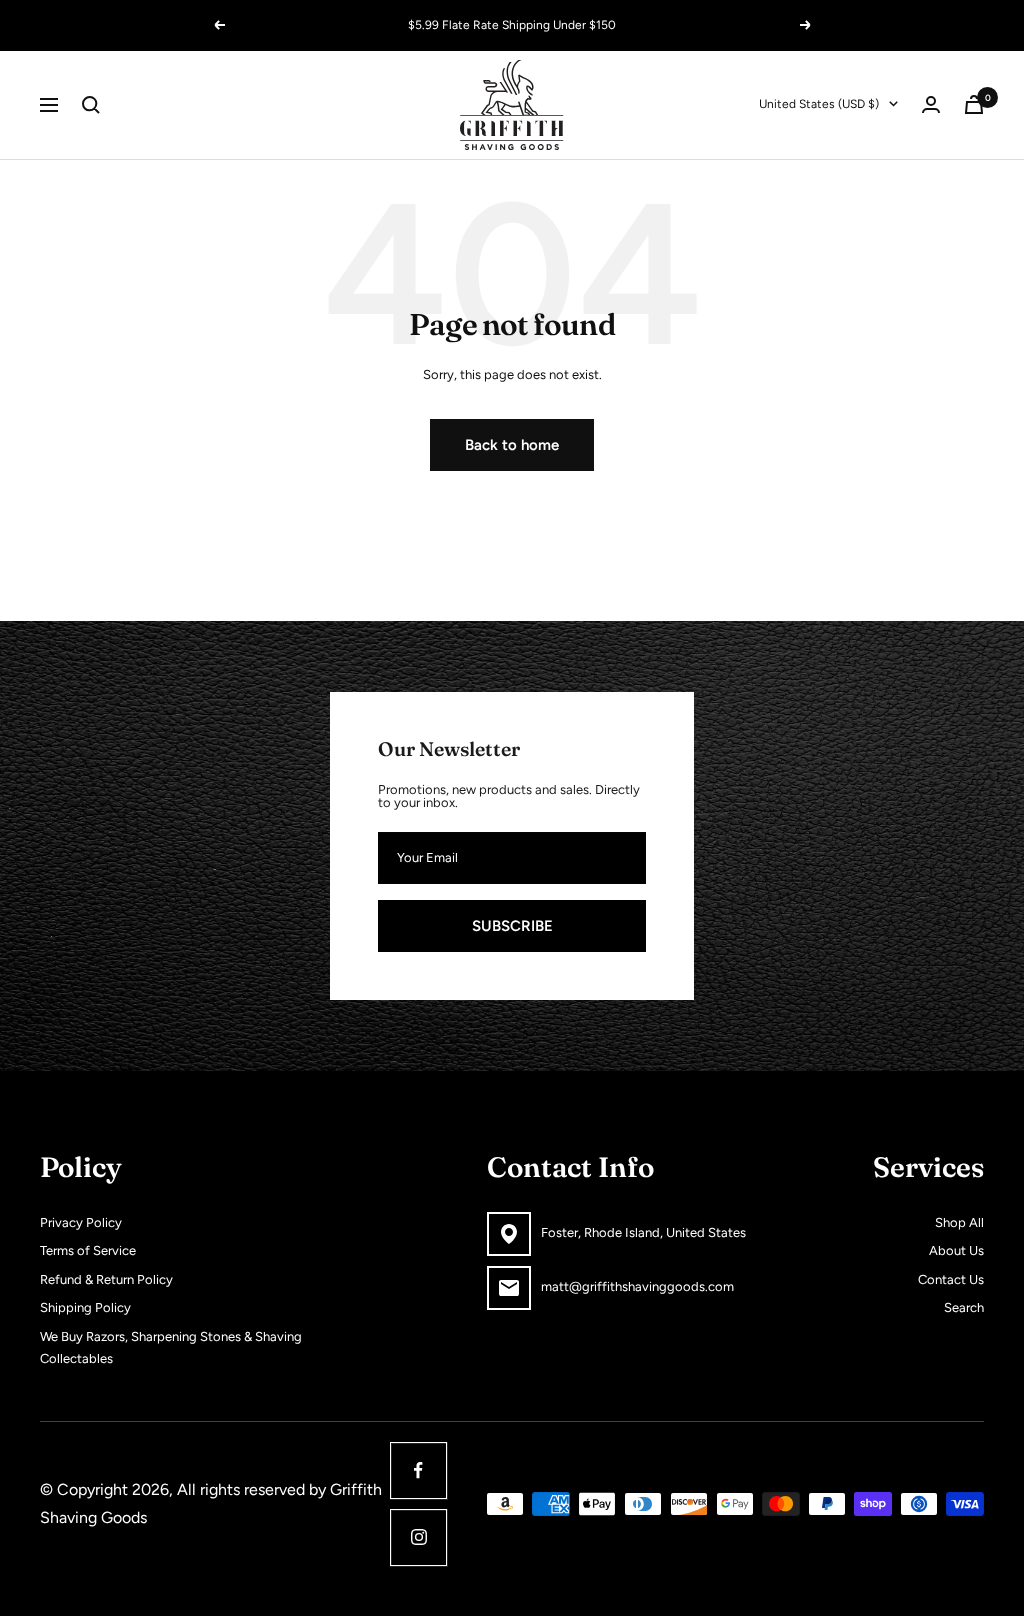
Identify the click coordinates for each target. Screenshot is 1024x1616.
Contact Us (951, 1279)
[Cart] (974, 104)
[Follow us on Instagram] (418, 1537)
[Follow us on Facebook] (418, 1470)
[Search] (91, 105)
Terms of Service (88, 1250)
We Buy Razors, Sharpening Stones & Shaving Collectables (171, 1348)
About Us (956, 1250)
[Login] (931, 104)
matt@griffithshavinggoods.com (637, 1286)
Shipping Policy (85, 1307)
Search (964, 1307)
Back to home (512, 445)
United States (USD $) (819, 104)
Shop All (959, 1222)
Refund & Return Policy (106, 1279)
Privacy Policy (81, 1222)
